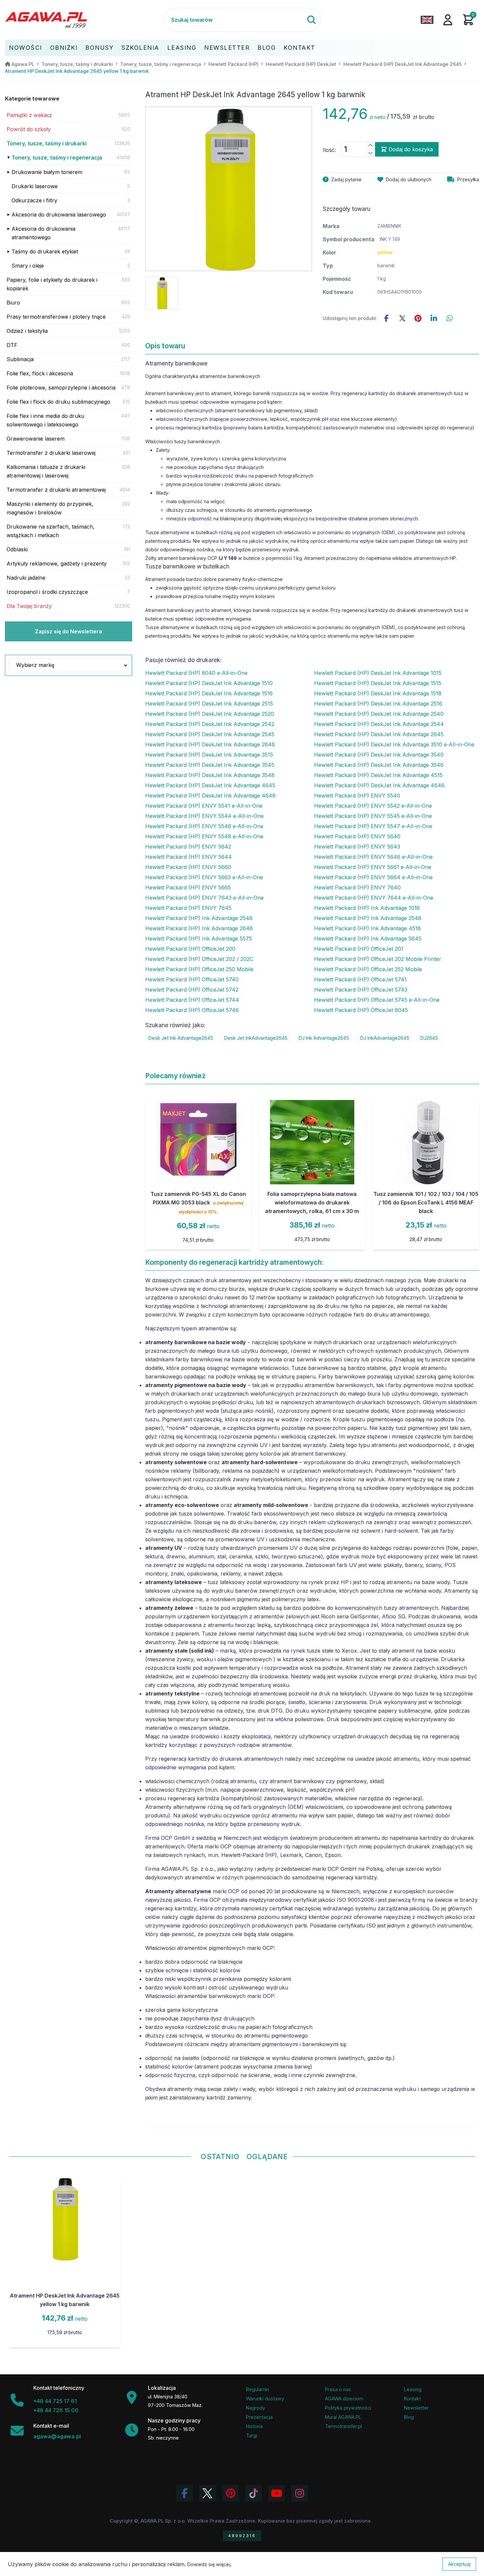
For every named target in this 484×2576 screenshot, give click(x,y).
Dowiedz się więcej (209, 2564)
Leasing (182, 48)
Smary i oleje (28, 266)
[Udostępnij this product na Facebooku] (387, 318)
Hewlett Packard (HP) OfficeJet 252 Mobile (368, 969)
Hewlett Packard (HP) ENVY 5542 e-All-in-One (373, 806)
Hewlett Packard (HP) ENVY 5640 (357, 836)
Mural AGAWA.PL (343, 2417)
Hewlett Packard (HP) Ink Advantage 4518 (367, 928)
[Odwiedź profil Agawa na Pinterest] (230, 2493)
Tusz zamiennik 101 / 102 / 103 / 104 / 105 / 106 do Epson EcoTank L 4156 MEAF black (426, 1202)
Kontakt (299, 48)
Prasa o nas (338, 2389)
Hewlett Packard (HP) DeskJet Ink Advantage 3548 (210, 775)
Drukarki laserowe (35, 186)
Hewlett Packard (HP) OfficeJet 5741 (360, 979)
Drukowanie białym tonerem (47, 172)
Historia (254, 2426)
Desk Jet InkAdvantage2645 (256, 1038)
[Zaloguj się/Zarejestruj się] (448, 20)
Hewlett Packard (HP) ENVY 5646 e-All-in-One (373, 857)
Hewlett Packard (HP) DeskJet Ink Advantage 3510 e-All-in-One (394, 744)
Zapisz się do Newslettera (68, 631)
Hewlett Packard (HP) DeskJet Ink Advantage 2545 (210, 734)
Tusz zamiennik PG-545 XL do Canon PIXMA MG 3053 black (198, 1202)
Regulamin (257, 2389)
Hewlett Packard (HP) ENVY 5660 (188, 867)
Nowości (26, 48)
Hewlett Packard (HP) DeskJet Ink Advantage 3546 (379, 765)
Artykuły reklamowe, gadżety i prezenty (57, 564)
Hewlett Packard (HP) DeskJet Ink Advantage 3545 (210, 765)
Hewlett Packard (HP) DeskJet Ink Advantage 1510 (209, 683)
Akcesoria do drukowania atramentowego (43, 233)
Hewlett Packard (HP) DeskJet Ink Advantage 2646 (210, 744)
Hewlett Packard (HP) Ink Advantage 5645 (368, 939)
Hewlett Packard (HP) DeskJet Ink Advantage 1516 (209, 693)
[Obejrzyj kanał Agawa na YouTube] (277, 2493)
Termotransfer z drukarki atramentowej (56, 490)
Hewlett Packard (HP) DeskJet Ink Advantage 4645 (210, 785)
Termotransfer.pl (343, 2426)
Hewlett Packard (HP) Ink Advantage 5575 (199, 939)
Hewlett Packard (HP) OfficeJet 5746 (192, 1010)
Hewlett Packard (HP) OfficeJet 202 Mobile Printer (378, 959)
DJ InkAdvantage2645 (385, 1038)
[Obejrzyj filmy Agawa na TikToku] (254, 2493)
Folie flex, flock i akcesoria (40, 373)
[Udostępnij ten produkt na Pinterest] (418, 318)
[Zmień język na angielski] (427, 20)
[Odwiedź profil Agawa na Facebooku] (184, 2493)
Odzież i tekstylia (27, 331)
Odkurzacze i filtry (34, 200)
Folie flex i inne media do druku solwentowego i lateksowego (45, 420)
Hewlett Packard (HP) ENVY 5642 (188, 847)
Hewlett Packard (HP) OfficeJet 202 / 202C (199, 959)
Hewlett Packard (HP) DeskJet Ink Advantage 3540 (379, 755)
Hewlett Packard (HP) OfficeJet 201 (359, 949)
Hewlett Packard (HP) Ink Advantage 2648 (199, 928)
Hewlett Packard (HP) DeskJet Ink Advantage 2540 (379, 714)
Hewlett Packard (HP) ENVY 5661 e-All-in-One (373, 867)
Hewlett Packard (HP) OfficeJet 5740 (192, 979)
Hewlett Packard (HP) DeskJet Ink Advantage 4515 (378, 775)
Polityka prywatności (348, 2408)
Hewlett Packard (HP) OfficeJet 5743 (361, 990)
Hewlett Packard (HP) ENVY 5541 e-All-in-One (204, 806)
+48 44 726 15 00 (56, 2410)
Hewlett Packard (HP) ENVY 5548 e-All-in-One (204, 836)
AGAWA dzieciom (344, 2399)
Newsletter (227, 48)
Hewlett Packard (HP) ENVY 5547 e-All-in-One (373, 826)
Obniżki (64, 48)
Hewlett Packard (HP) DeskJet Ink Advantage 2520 (210, 714)
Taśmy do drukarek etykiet (45, 251)
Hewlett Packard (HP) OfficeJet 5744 (192, 1000)
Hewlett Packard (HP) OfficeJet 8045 (361, 1010)
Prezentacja (259, 2417)
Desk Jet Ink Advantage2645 (181, 1038)
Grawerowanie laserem (36, 439)
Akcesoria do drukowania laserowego (59, 215)
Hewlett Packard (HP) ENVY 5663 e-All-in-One (204, 877)
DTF (12, 345)
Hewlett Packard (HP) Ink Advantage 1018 (367, 908)
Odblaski (17, 549)
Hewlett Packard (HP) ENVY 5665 (188, 887)
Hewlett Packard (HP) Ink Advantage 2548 (368, 918)
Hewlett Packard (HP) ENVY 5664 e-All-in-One (373, 877)
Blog (267, 48)
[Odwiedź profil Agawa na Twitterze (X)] (207, 2493)
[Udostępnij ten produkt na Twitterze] (402, 318)
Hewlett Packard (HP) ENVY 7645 (188, 908)
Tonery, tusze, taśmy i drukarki (47, 143)
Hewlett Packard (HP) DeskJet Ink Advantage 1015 (378, 673)
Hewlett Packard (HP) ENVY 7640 (357, 887)
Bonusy (99, 48)
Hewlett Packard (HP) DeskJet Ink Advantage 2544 (379, 724)
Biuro (13, 303)
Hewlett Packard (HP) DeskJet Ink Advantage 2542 (210, 724)
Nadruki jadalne (26, 578)
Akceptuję (459, 2564)
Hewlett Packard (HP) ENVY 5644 (188, 857)
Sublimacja (20, 359)
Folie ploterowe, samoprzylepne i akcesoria (61, 388)
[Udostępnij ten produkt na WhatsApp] (450, 318)
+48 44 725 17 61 (55, 2401)
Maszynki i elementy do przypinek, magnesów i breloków (50, 508)
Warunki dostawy (265, 2399)
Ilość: (329, 150)
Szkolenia (140, 48)
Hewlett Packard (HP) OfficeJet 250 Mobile (199, 969)
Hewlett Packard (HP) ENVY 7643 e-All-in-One (204, 898)
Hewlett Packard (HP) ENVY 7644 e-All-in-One (374, 898)
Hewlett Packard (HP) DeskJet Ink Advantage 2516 (378, 704)
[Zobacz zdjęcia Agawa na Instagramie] (300, 2493)
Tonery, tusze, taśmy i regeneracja (57, 158)
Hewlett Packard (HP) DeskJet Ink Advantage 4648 (210, 796)
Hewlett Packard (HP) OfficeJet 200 (190, 949)
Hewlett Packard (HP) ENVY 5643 (357, 847)
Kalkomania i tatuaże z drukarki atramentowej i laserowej (46, 471)
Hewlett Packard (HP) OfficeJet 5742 (192, 990)
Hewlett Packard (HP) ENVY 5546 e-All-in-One (204, 826)
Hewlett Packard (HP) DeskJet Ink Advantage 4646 (379, 785)
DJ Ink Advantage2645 (324, 1038)
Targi (252, 2435)
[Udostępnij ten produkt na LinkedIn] (434, 318)
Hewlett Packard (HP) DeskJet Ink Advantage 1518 (378, 693)
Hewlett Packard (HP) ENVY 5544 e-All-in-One (204, 816)
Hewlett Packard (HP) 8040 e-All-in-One (196, 673)
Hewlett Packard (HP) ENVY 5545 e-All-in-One (373, 816)
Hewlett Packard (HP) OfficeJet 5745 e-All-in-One (377, 1000)
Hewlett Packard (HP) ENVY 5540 (357, 796)
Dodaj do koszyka (411, 149)
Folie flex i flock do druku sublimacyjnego (58, 402)
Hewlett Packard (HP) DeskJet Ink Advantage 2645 (379, 734)
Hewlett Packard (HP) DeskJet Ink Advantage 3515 (209, 755)
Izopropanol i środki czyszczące (47, 592)
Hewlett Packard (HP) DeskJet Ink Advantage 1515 (378, 683)
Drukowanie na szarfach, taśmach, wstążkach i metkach (51, 531)
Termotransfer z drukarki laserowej (51, 453)
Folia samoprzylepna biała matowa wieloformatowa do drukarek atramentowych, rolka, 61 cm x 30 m (312, 1202)
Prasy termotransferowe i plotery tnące (56, 317)
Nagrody (255, 2408)
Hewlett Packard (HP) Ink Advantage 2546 (199, 918)
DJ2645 (429, 1038)
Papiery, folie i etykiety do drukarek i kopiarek (52, 284)
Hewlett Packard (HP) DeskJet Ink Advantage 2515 (209, 704)
